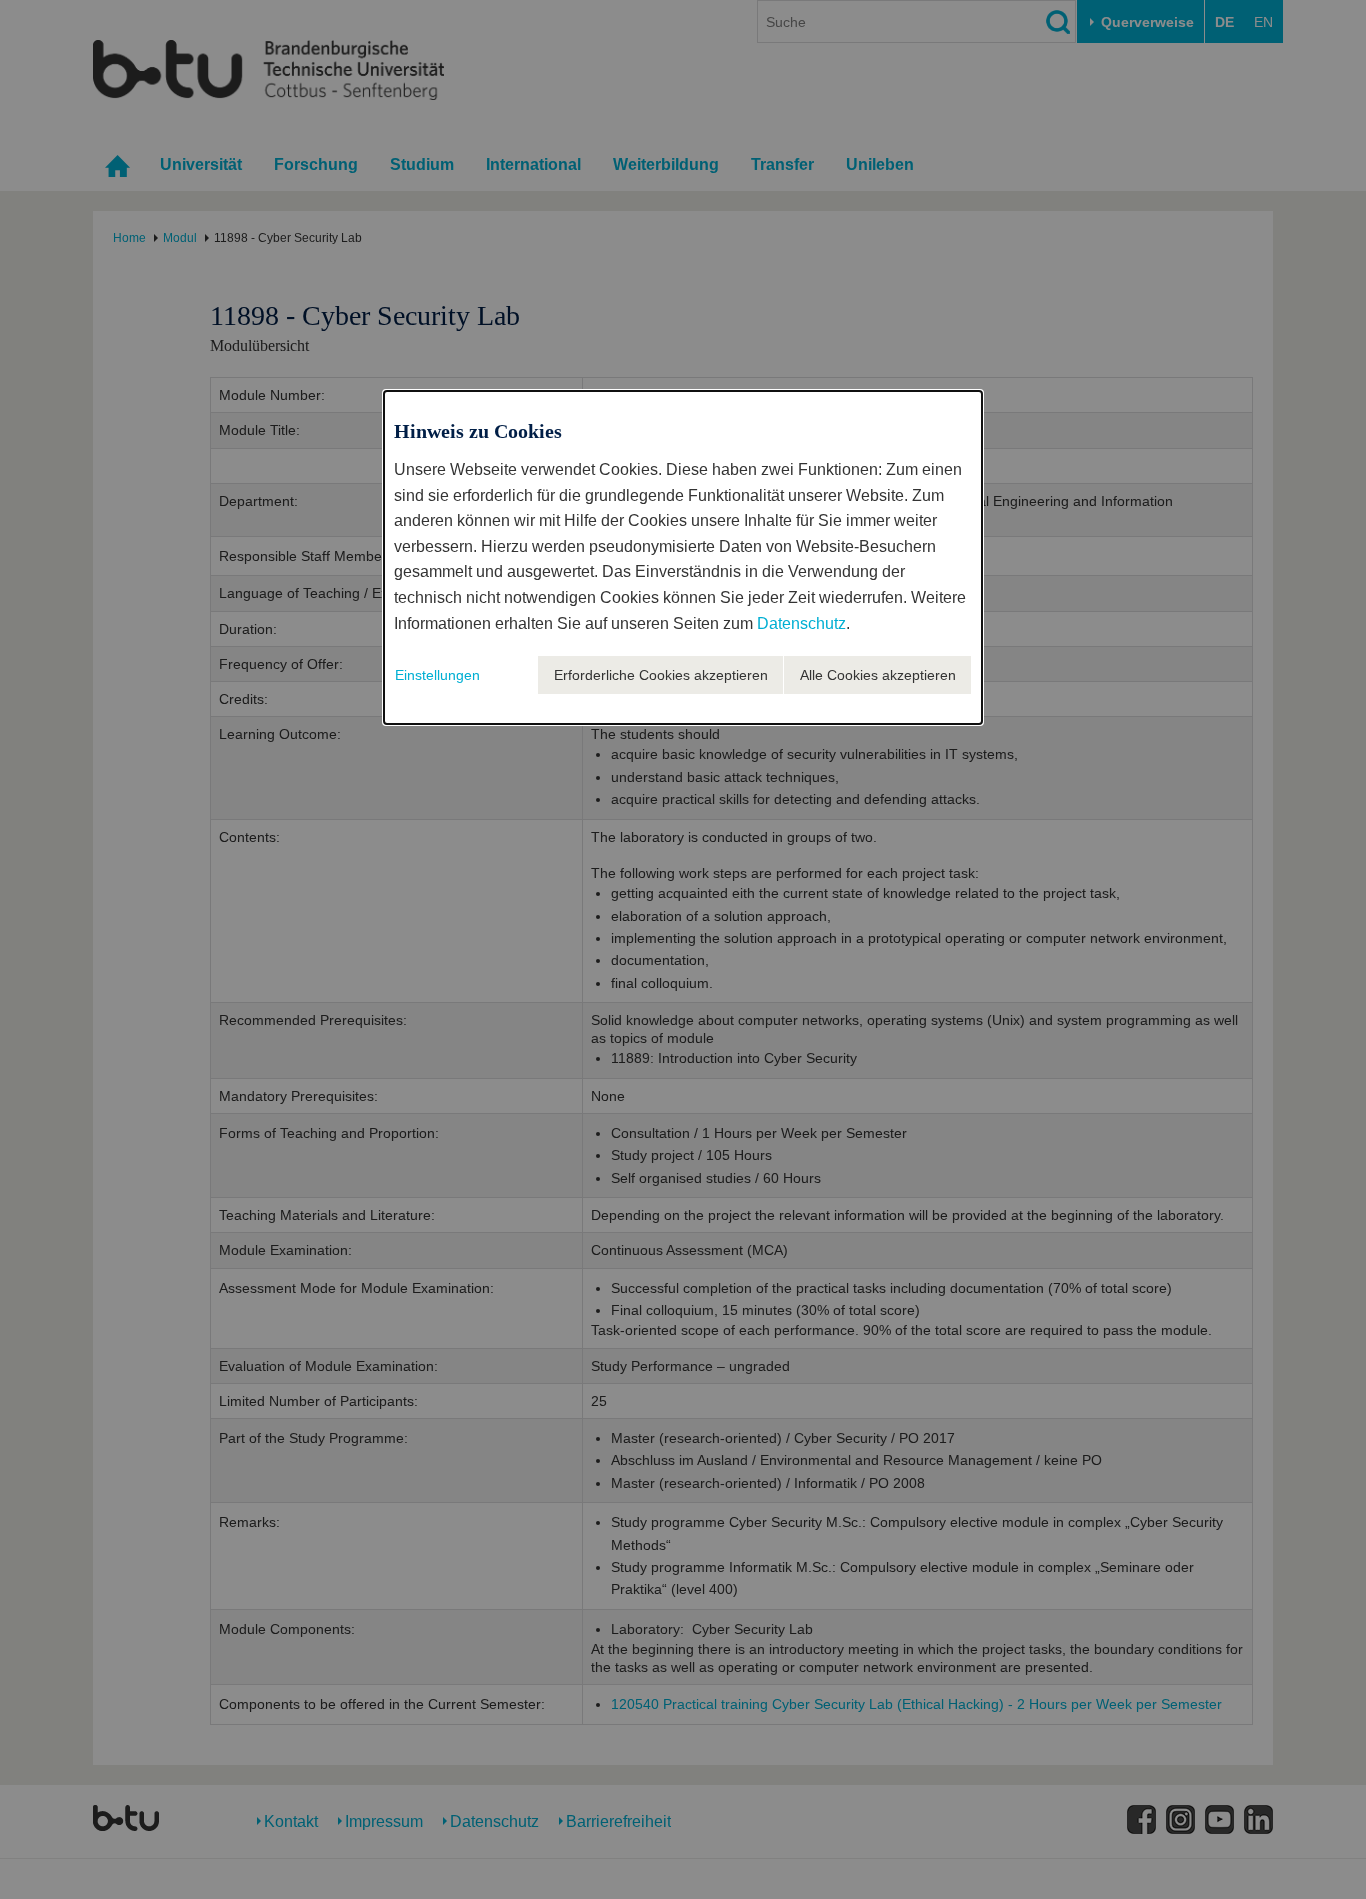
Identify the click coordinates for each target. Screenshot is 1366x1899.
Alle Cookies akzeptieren (878, 675)
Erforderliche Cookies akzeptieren (661, 675)
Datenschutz (801, 623)
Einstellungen (437, 675)
